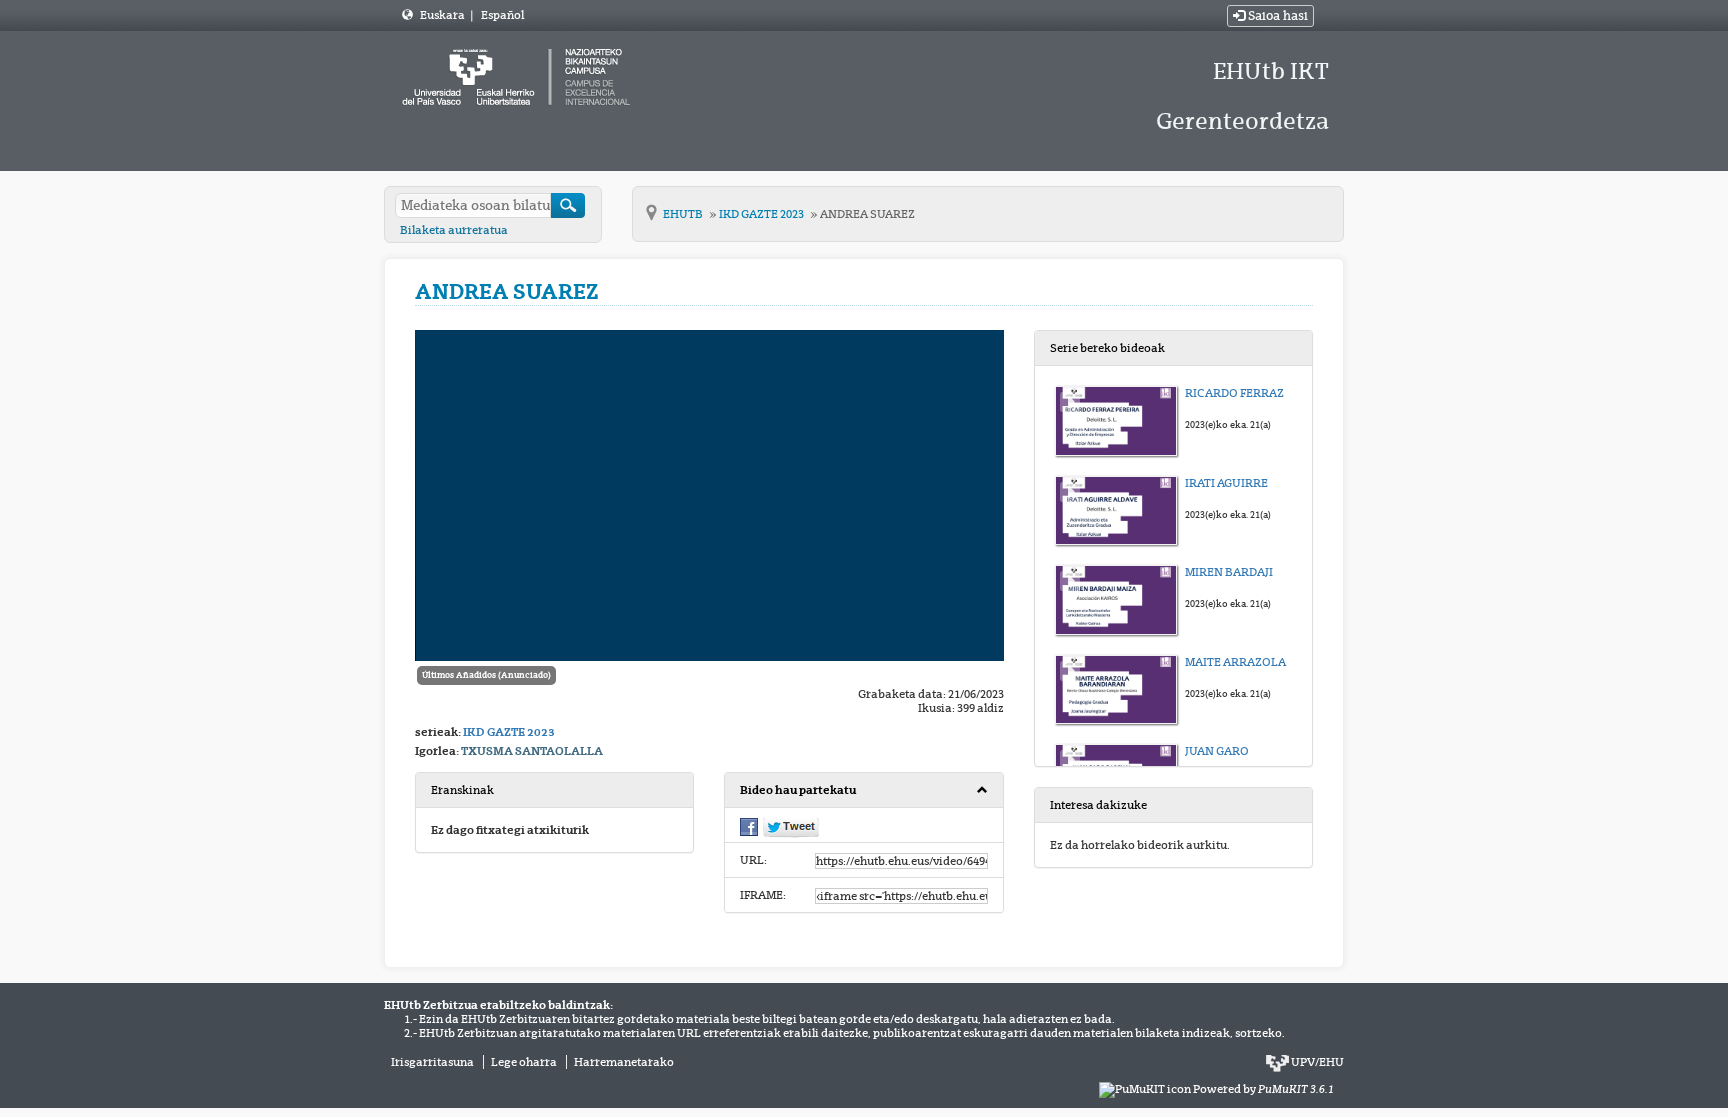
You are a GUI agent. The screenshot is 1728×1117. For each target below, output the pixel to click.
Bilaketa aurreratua (454, 230)
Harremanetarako (624, 1062)
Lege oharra (524, 1062)
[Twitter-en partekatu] (791, 826)
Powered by (1263, 1089)
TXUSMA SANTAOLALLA (532, 751)
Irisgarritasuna (432, 1062)
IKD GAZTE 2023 (762, 214)
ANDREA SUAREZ (867, 214)
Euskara (443, 15)
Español (502, 15)
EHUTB (684, 214)
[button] (863, 790)
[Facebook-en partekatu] (749, 825)
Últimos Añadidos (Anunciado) (486, 675)
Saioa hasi (1276, 16)
